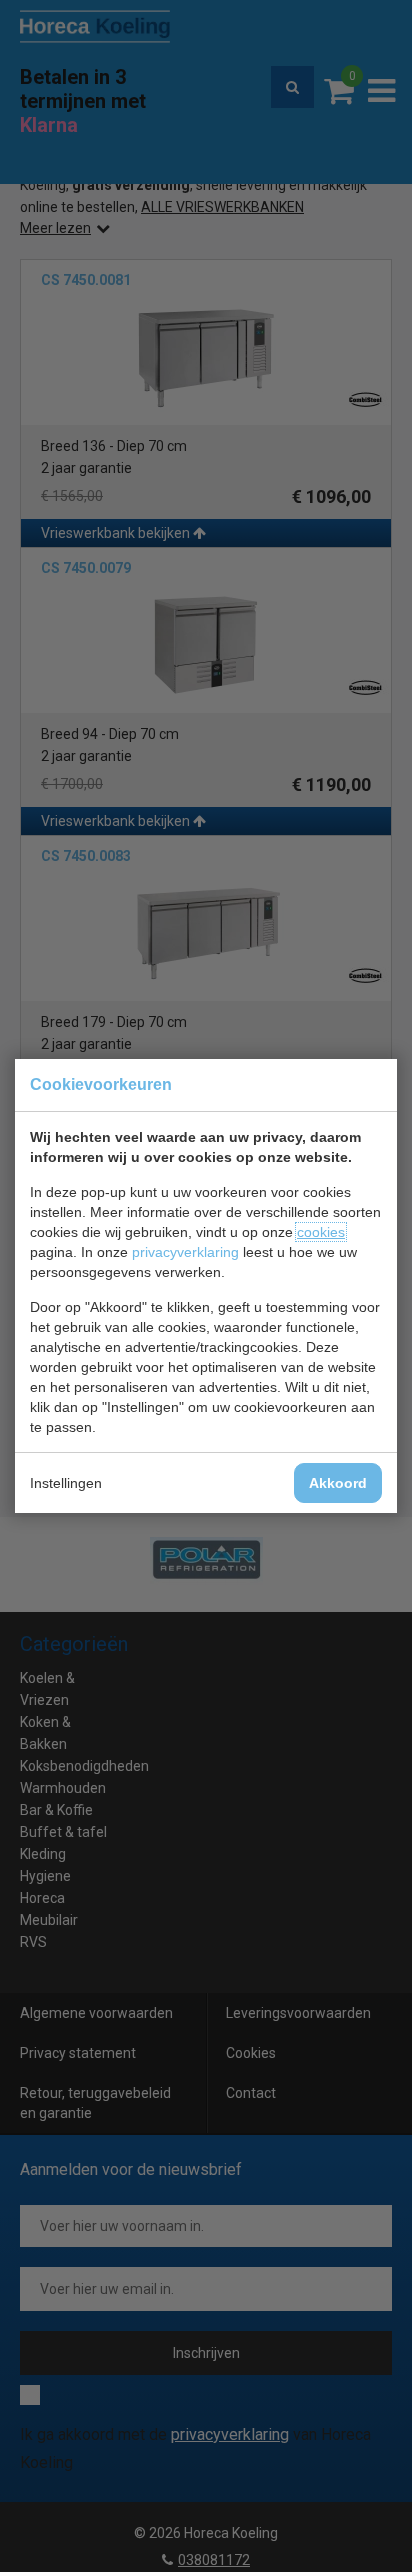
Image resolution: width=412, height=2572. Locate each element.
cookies (321, 1232)
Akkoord (338, 1483)
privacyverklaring (185, 1252)
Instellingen (66, 1483)
